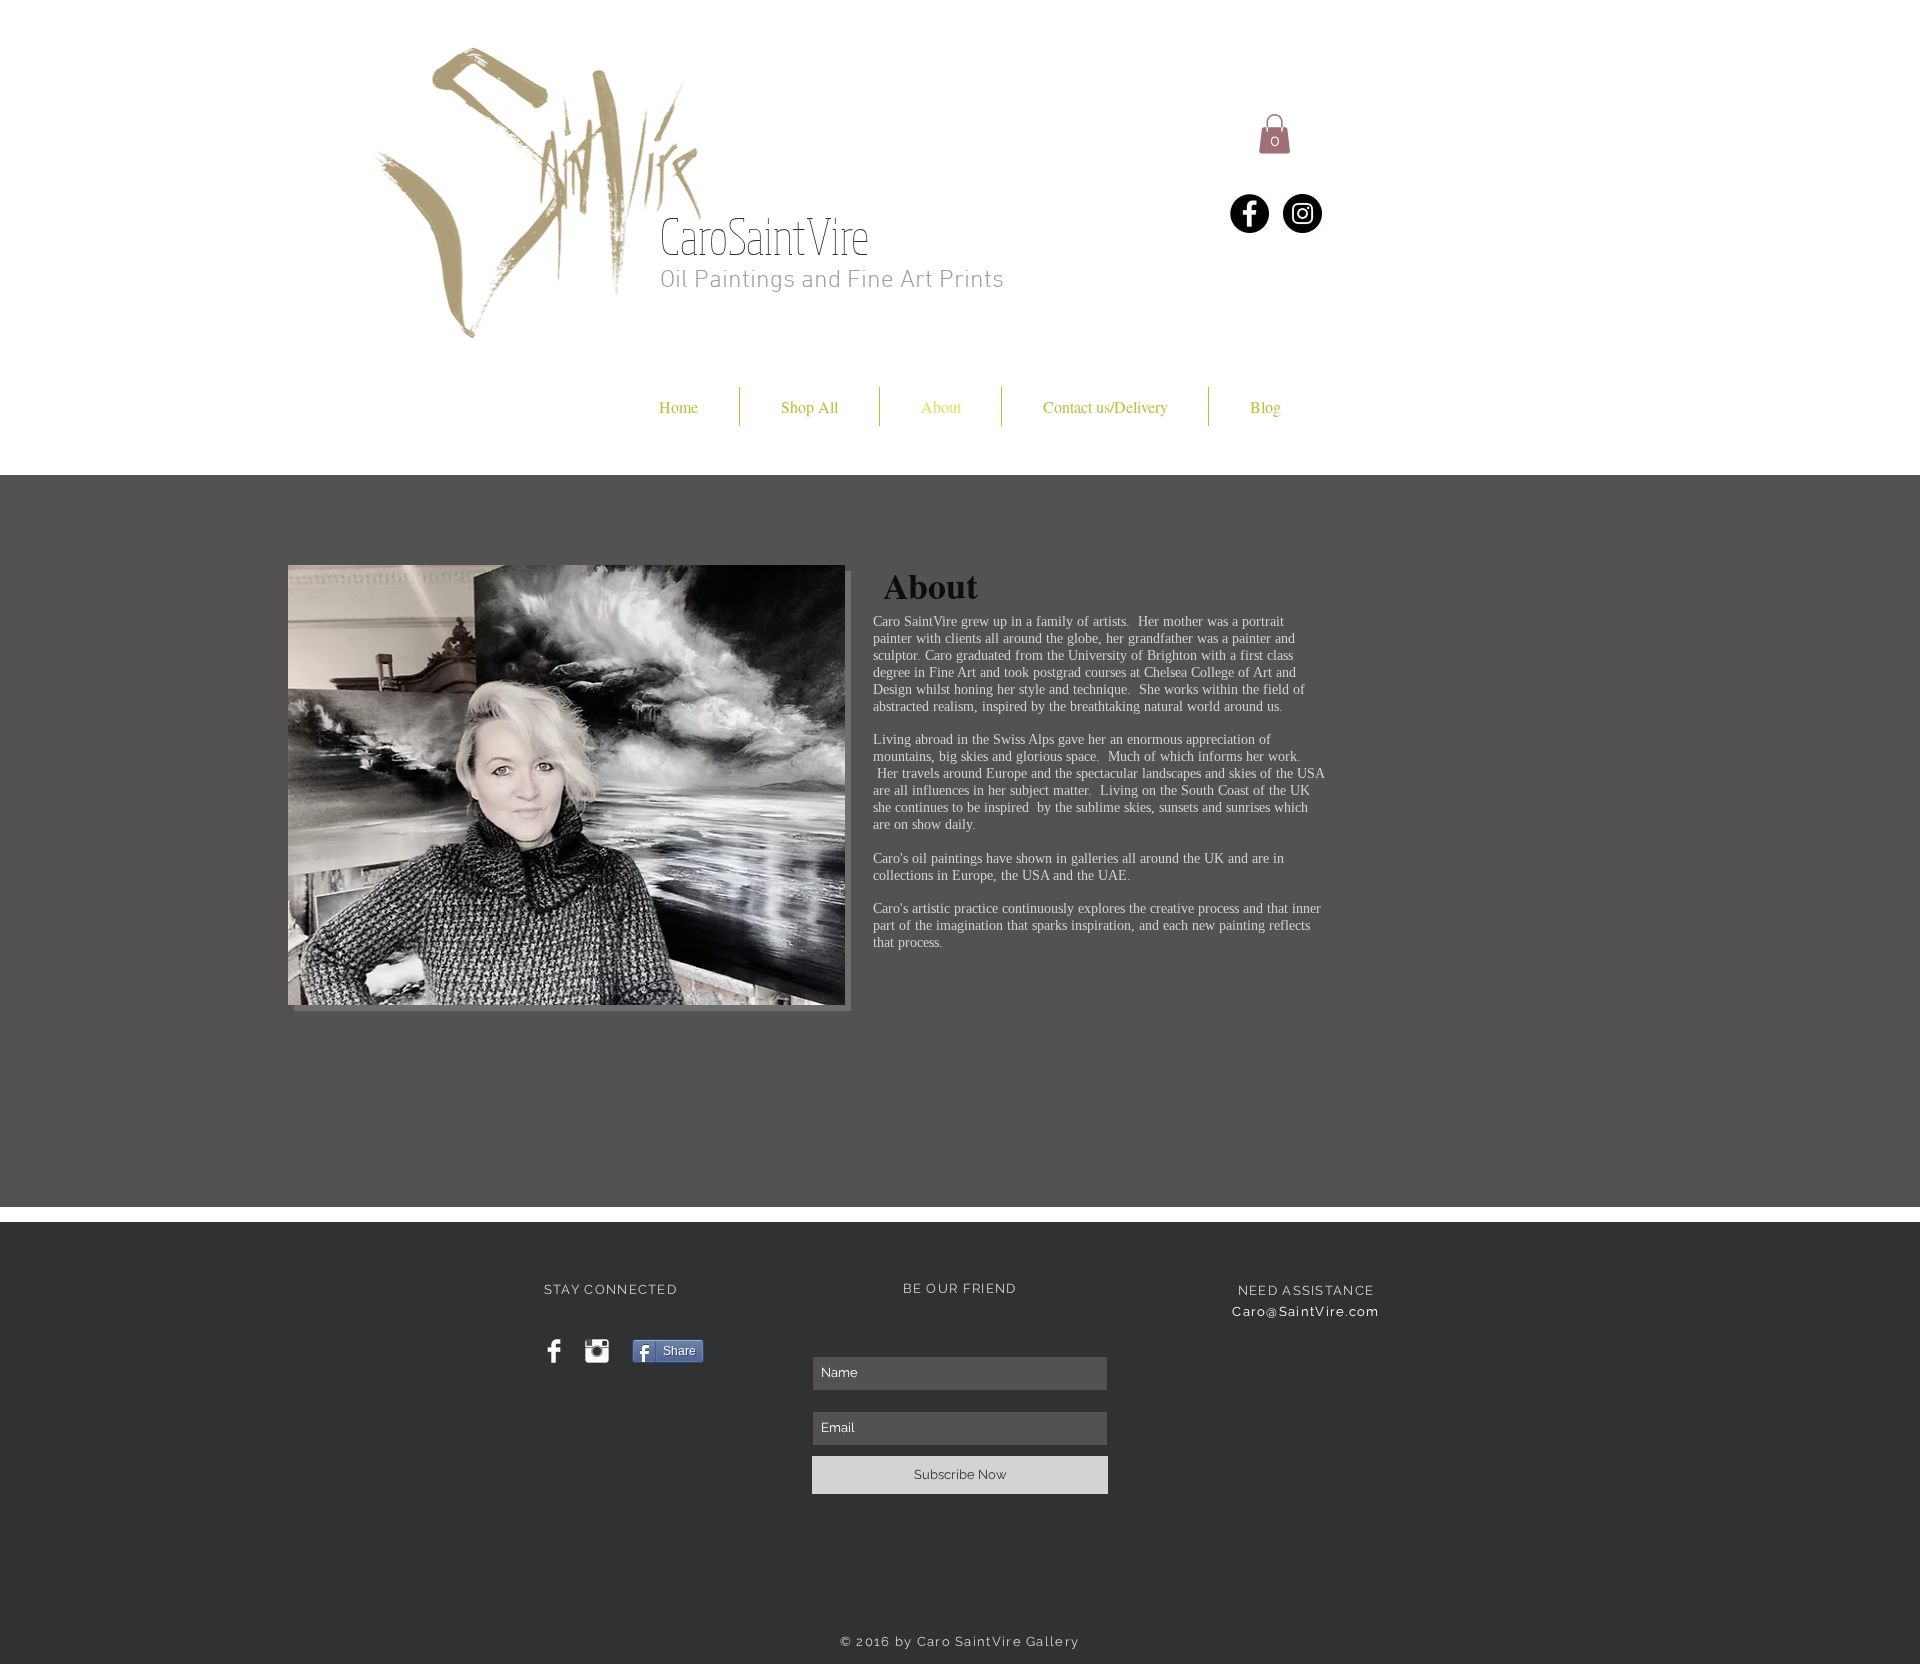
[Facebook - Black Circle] (1249, 213)
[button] (1274, 133)
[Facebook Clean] (554, 1351)
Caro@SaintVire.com (1305, 1311)
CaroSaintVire (764, 235)
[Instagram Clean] (597, 1351)
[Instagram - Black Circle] (1302, 213)
